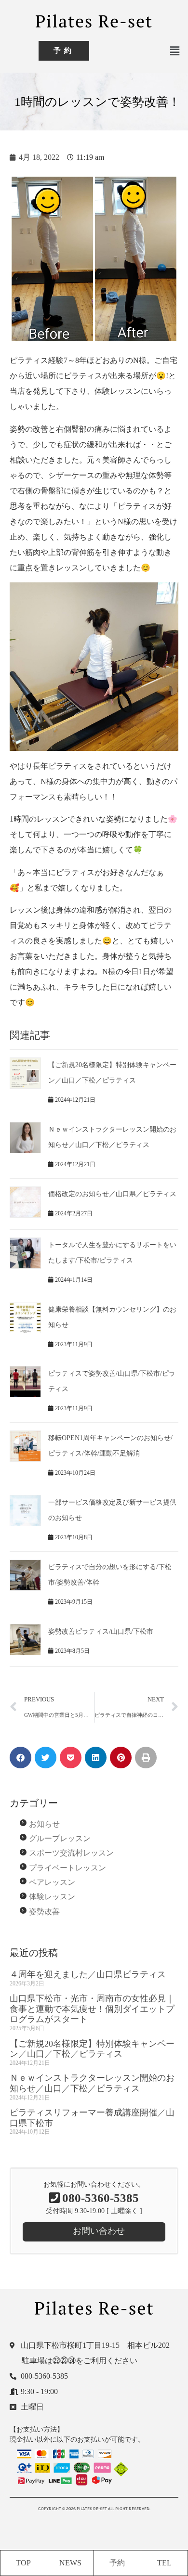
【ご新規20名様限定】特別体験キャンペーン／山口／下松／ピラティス (92, 2049)
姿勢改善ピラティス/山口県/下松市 (101, 1631)
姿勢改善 (44, 1912)
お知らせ (44, 1824)
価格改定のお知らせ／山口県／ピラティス (112, 1194)
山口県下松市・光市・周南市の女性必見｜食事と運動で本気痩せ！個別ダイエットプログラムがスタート (92, 2009)
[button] (175, 51)
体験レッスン (52, 1897)
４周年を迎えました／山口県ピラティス (88, 1974)
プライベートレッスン (67, 1868)
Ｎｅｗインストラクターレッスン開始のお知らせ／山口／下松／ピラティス (92, 2083)
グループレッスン (60, 1838)
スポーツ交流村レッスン (71, 1853)
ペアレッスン (52, 1882)
